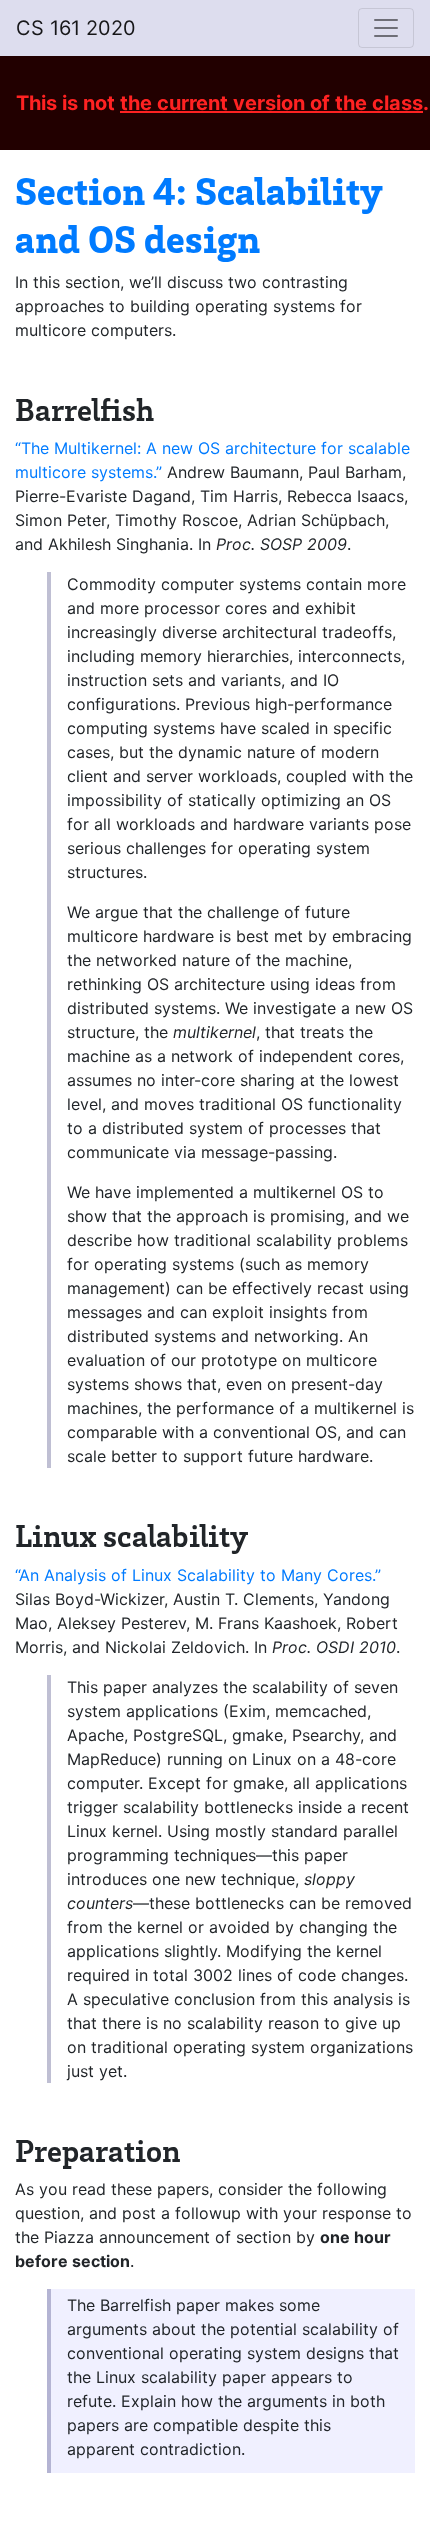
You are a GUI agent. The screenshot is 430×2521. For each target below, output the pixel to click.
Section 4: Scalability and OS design (199, 213)
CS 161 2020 (76, 28)
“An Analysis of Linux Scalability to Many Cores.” (198, 1575)
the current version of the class (271, 103)
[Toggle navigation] (386, 28)
